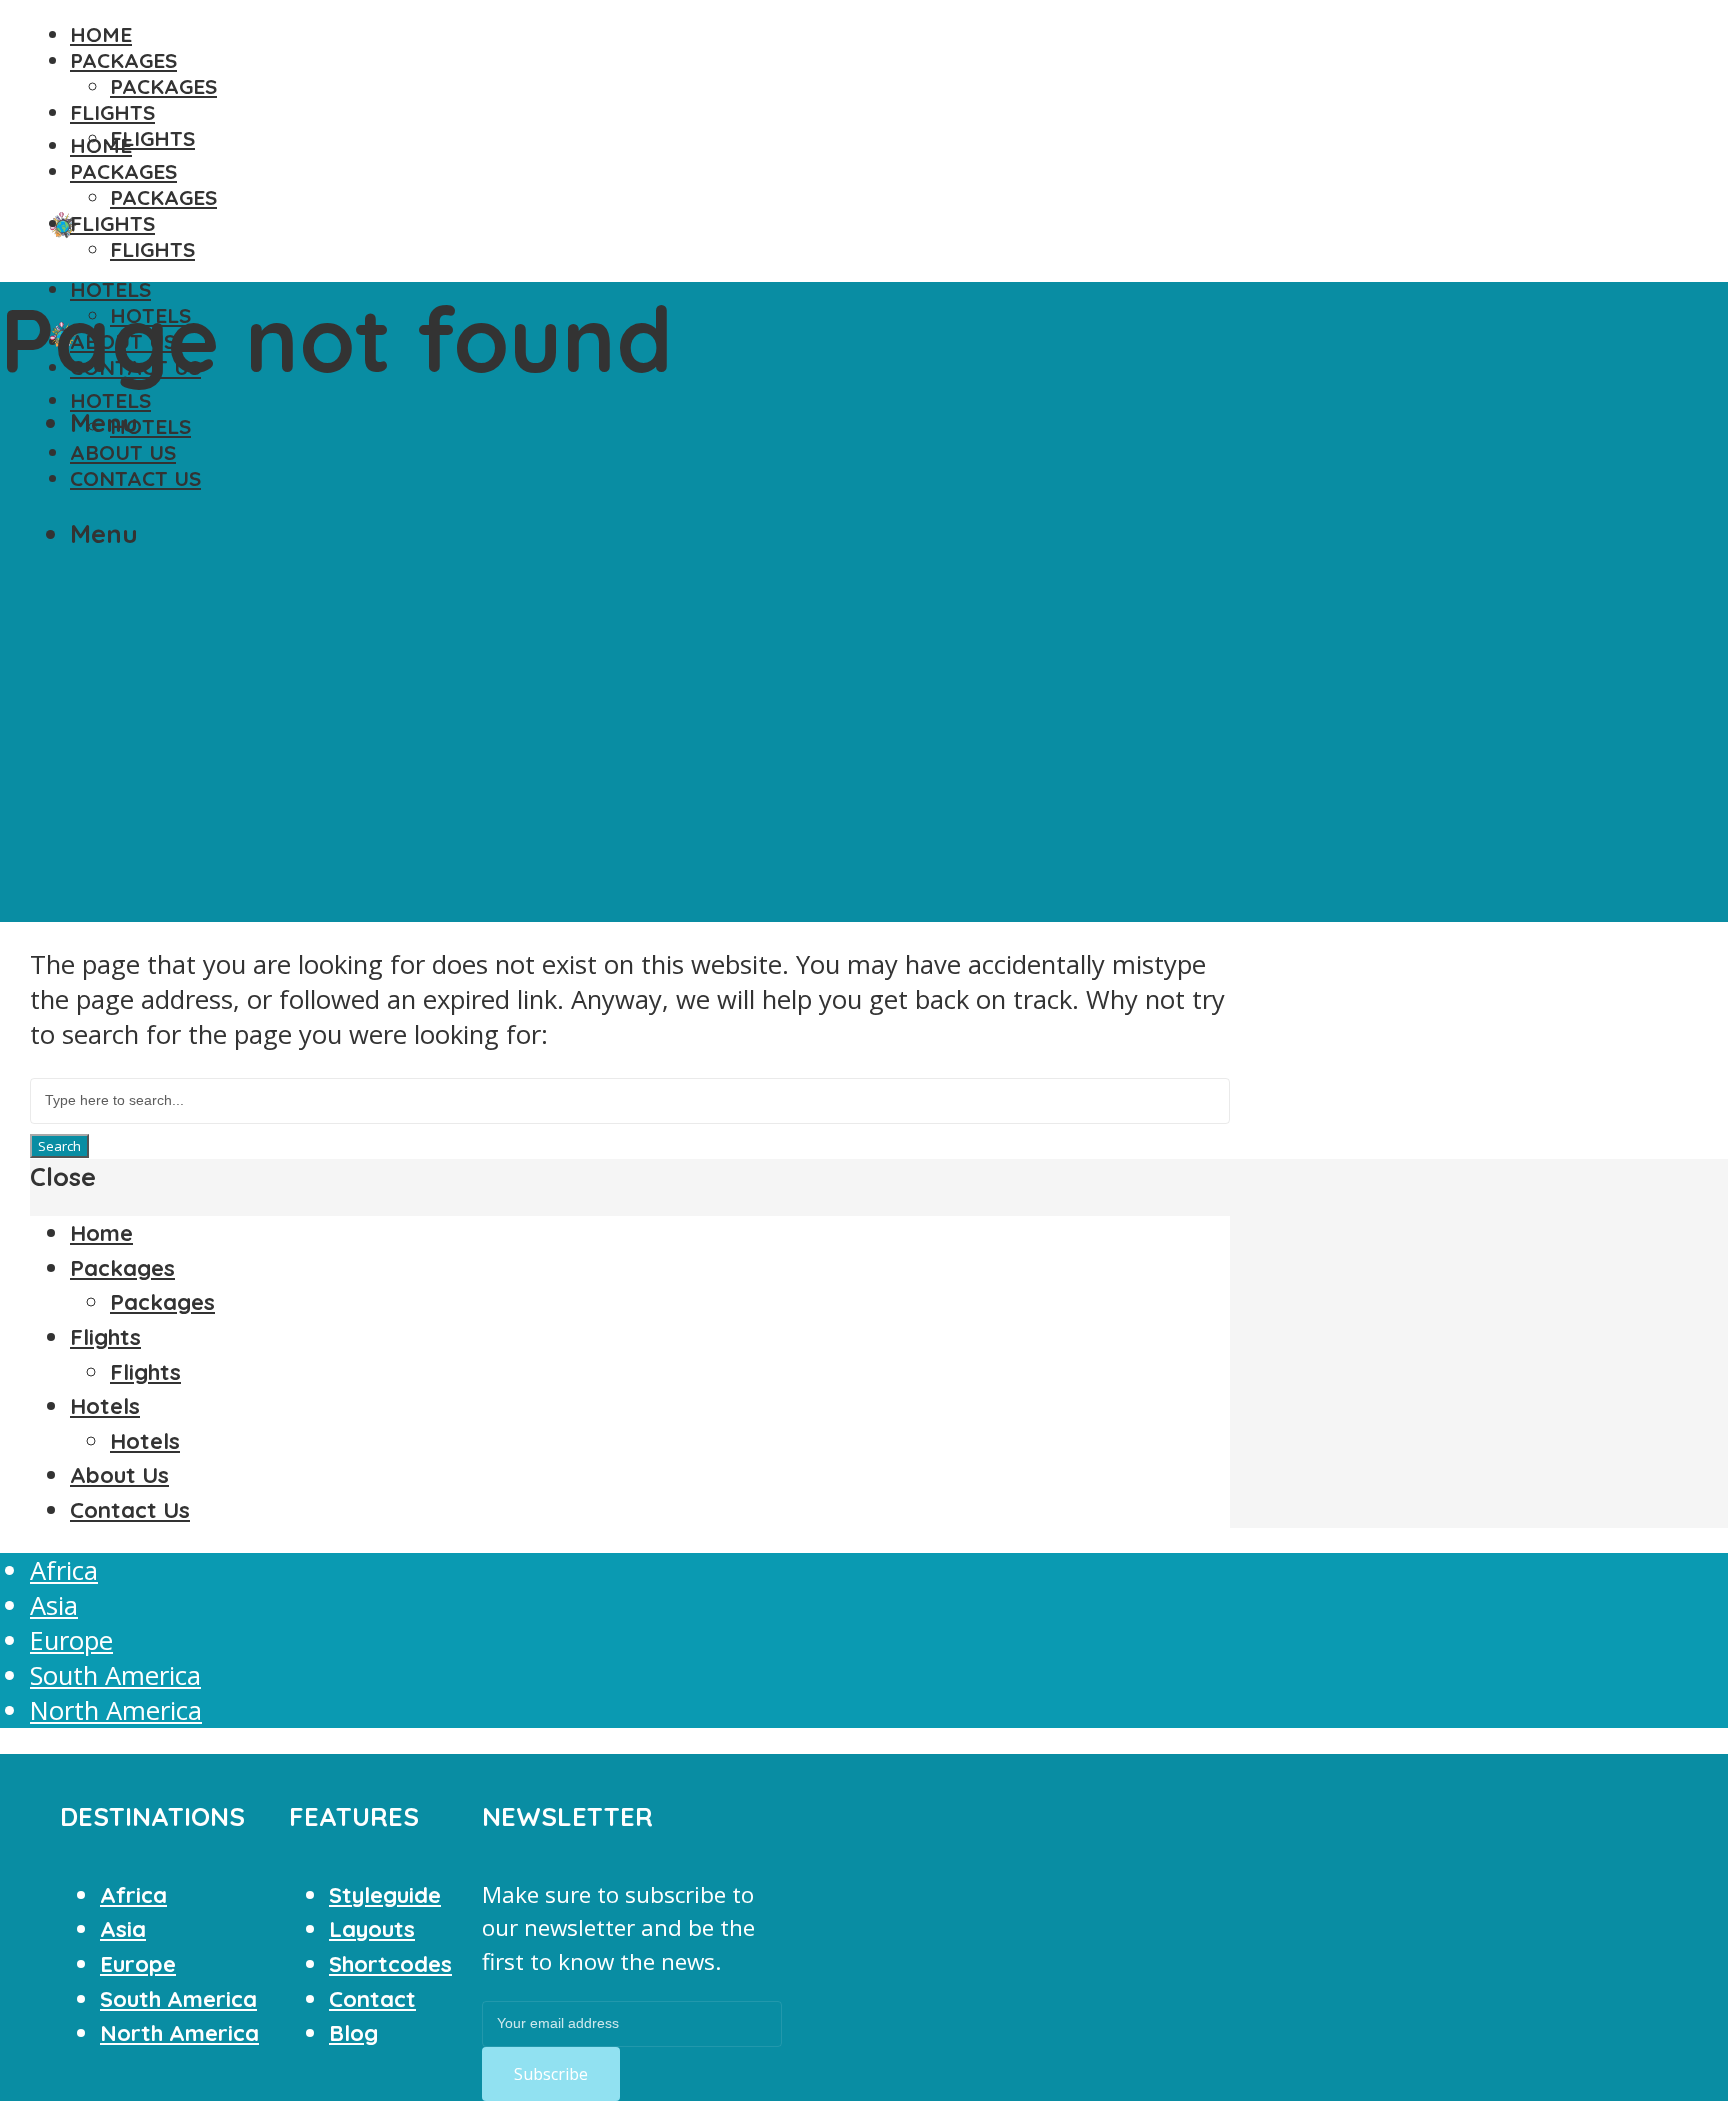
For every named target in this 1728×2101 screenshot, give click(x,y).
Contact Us (135, 478)
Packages (123, 60)
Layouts (372, 1929)
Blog (353, 2033)
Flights (112, 112)
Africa (64, 1570)
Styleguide (385, 1895)
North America (116, 1710)
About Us (123, 452)
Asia (54, 1605)
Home (101, 34)
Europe (71, 1640)
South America (115, 1675)
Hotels (110, 400)
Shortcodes (390, 1964)
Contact (372, 1999)
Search (59, 1146)
